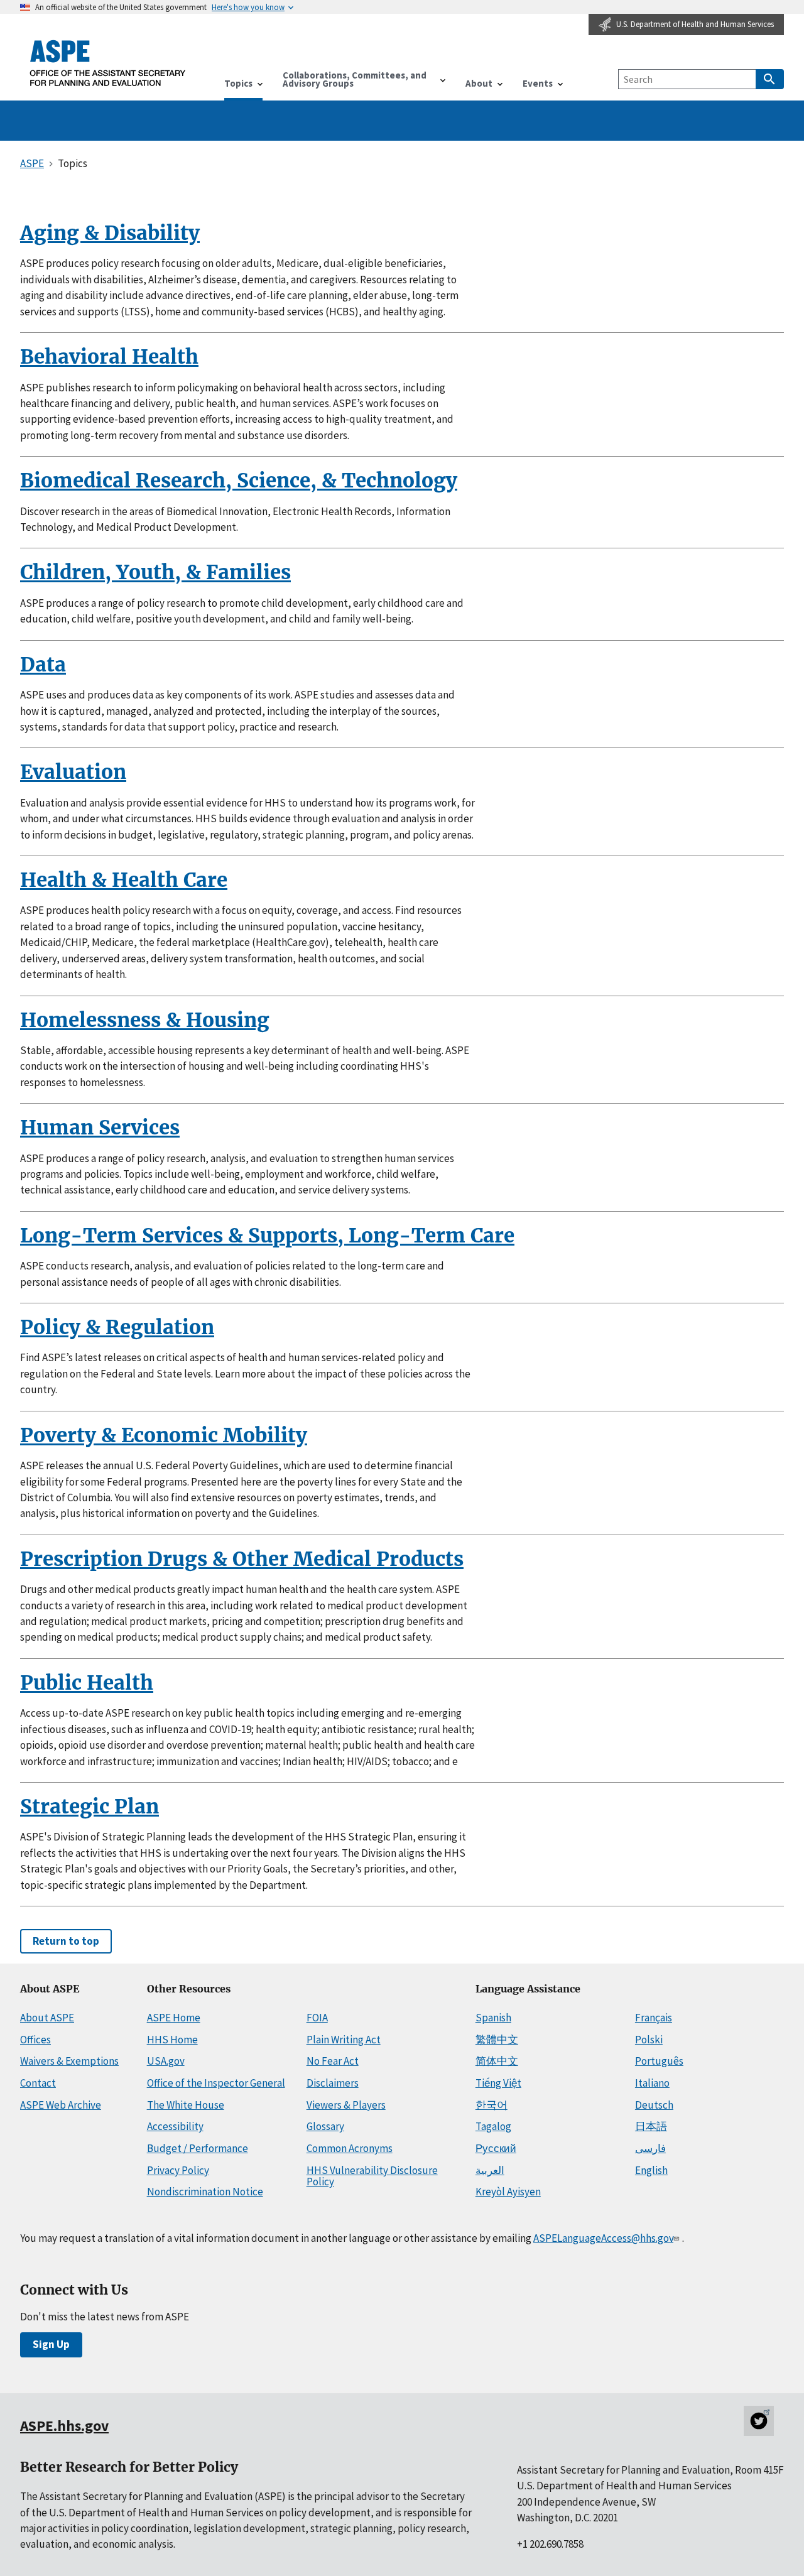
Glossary (325, 2126)
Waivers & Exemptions (69, 2061)
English (651, 2170)
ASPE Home (174, 2018)
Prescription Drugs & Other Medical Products (242, 1559)
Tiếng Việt (498, 2083)
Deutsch (654, 2105)
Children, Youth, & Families (155, 572)
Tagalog (493, 2126)
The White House (186, 2105)
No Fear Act (333, 2061)
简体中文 (497, 2061)
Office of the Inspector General (216, 2083)
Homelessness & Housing (145, 1020)
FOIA (317, 2018)
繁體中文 (497, 2040)
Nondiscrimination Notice (205, 2192)
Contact (38, 2083)
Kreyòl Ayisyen (508, 2192)
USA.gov (166, 2061)
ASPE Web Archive (61, 2105)
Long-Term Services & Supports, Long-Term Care (267, 1236)
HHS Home (172, 2040)
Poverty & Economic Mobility (164, 1435)
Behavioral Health (109, 357)
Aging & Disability (110, 233)
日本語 (651, 2126)
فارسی (650, 2148)
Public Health (87, 1683)
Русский (496, 2148)
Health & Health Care (124, 880)
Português (659, 2061)
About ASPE (47, 2018)
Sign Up (51, 2344)
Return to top (66, 1941)
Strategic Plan (90, 1807)
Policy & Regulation (117, 1327)
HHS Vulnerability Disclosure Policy (372, 2176)
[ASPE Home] (108, 63)
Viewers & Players (346, 2105)
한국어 (492, 2105)
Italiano (652, 2083)
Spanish (493, 2018)
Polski (649, 2040)
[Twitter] (759, 2421)
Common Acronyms (350, 2148)
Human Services (100, 1128)
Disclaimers (333, 2083)
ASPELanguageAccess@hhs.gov (603, 2238)
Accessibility (175, 2126)
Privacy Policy (178, 2170)
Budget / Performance (198, 2148)
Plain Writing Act (344, 2040)
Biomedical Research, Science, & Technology (239, 481)
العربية (490, 2170)
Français (654, 2018)
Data (43, 665)
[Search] (770, 79)
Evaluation (73, 772)
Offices (35, 2040)
